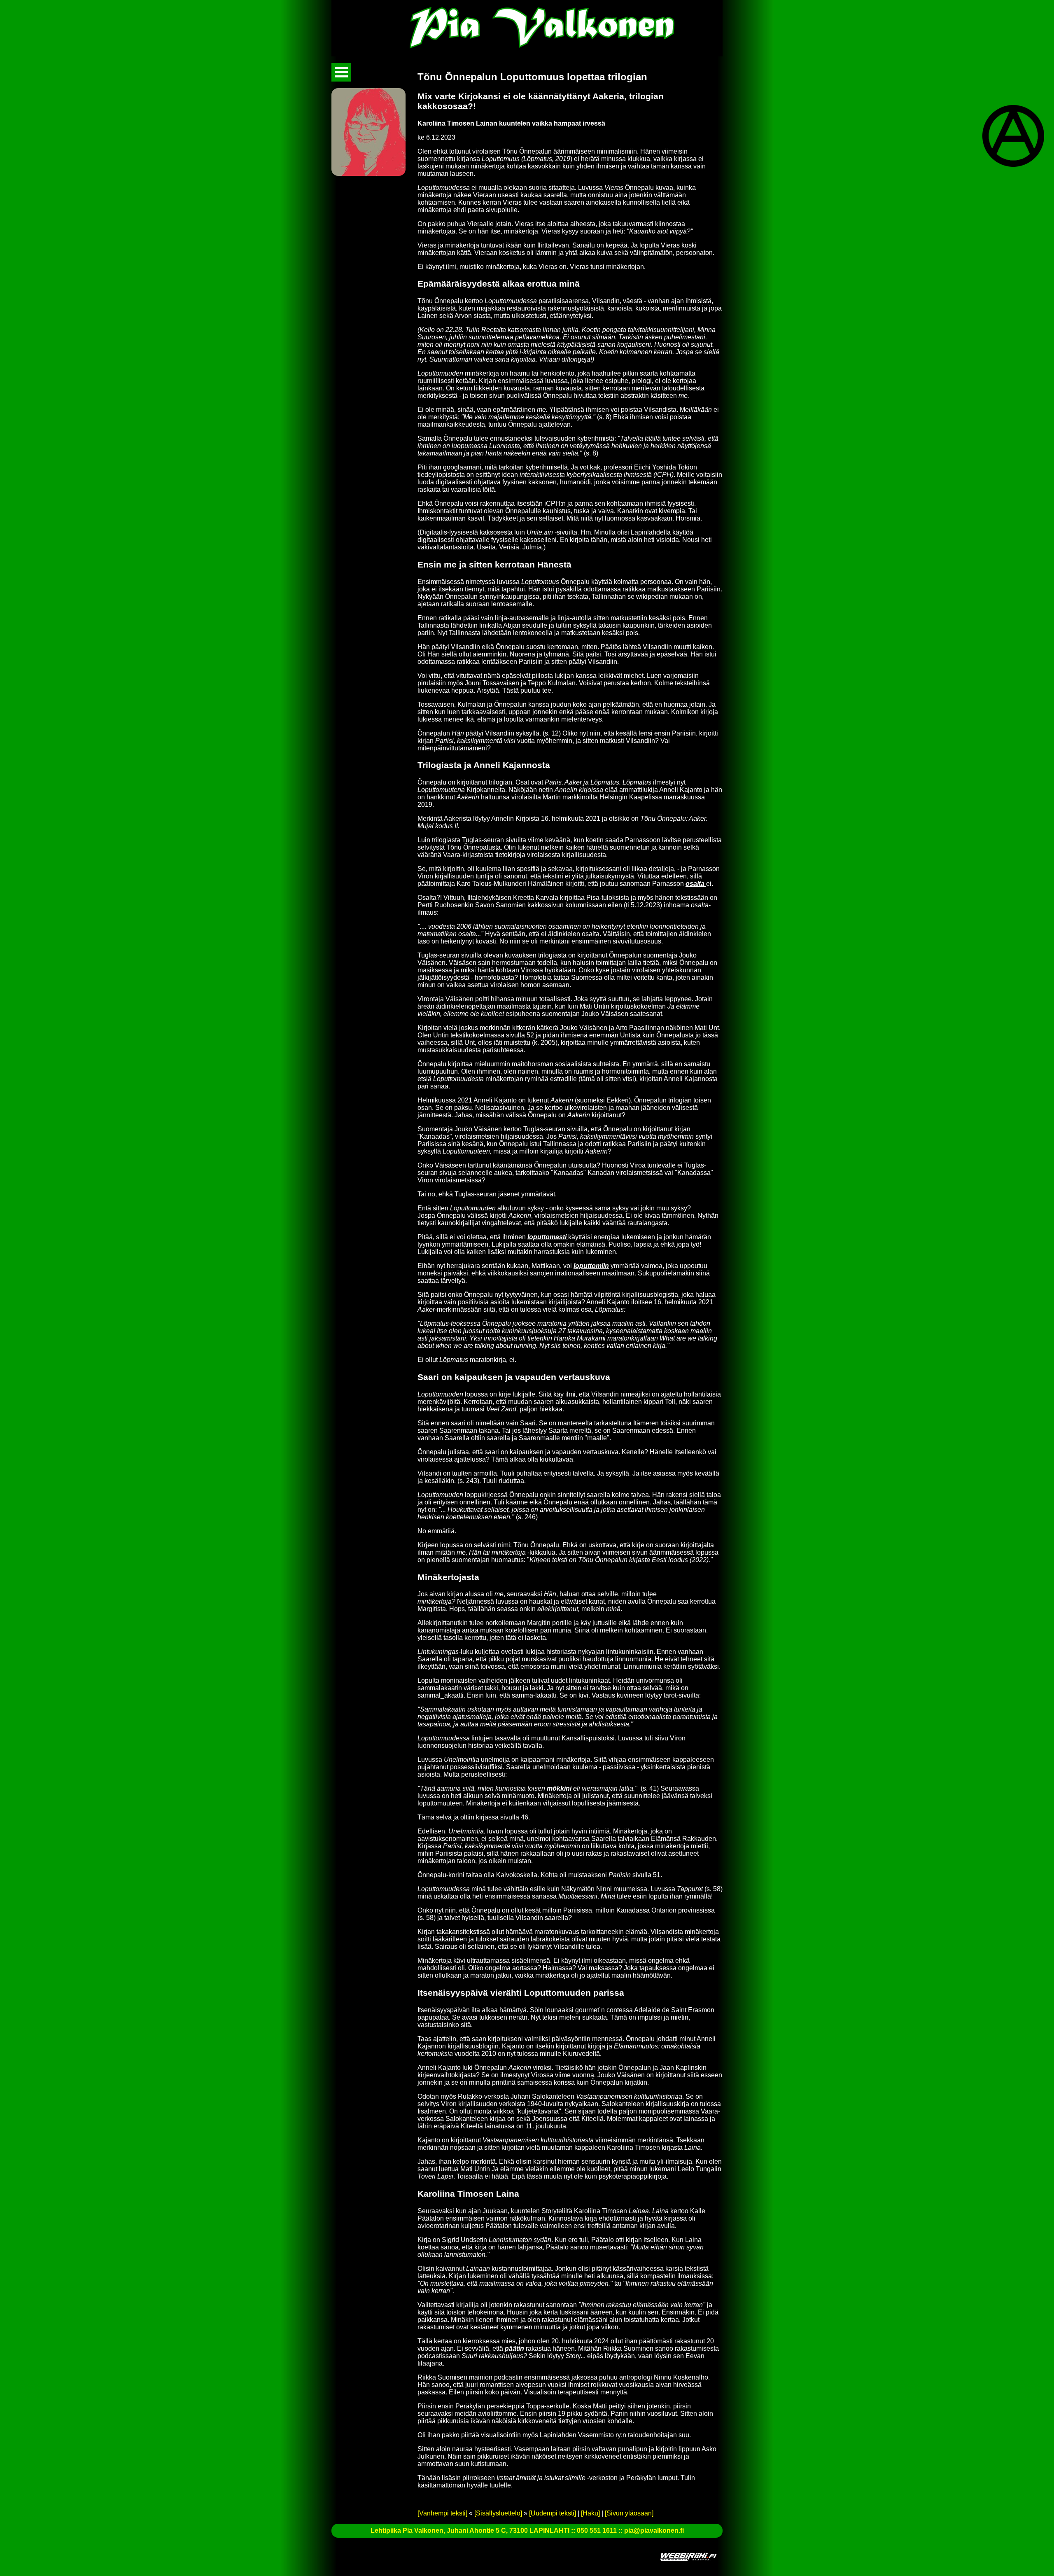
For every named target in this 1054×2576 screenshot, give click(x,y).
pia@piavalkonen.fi (654, 2530)
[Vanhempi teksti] (442, 2513)
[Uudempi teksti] (553, 2513)
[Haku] (590, 2513)
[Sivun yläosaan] (629, 2513)
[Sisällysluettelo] (498, 2513)
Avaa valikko (341, 72)
